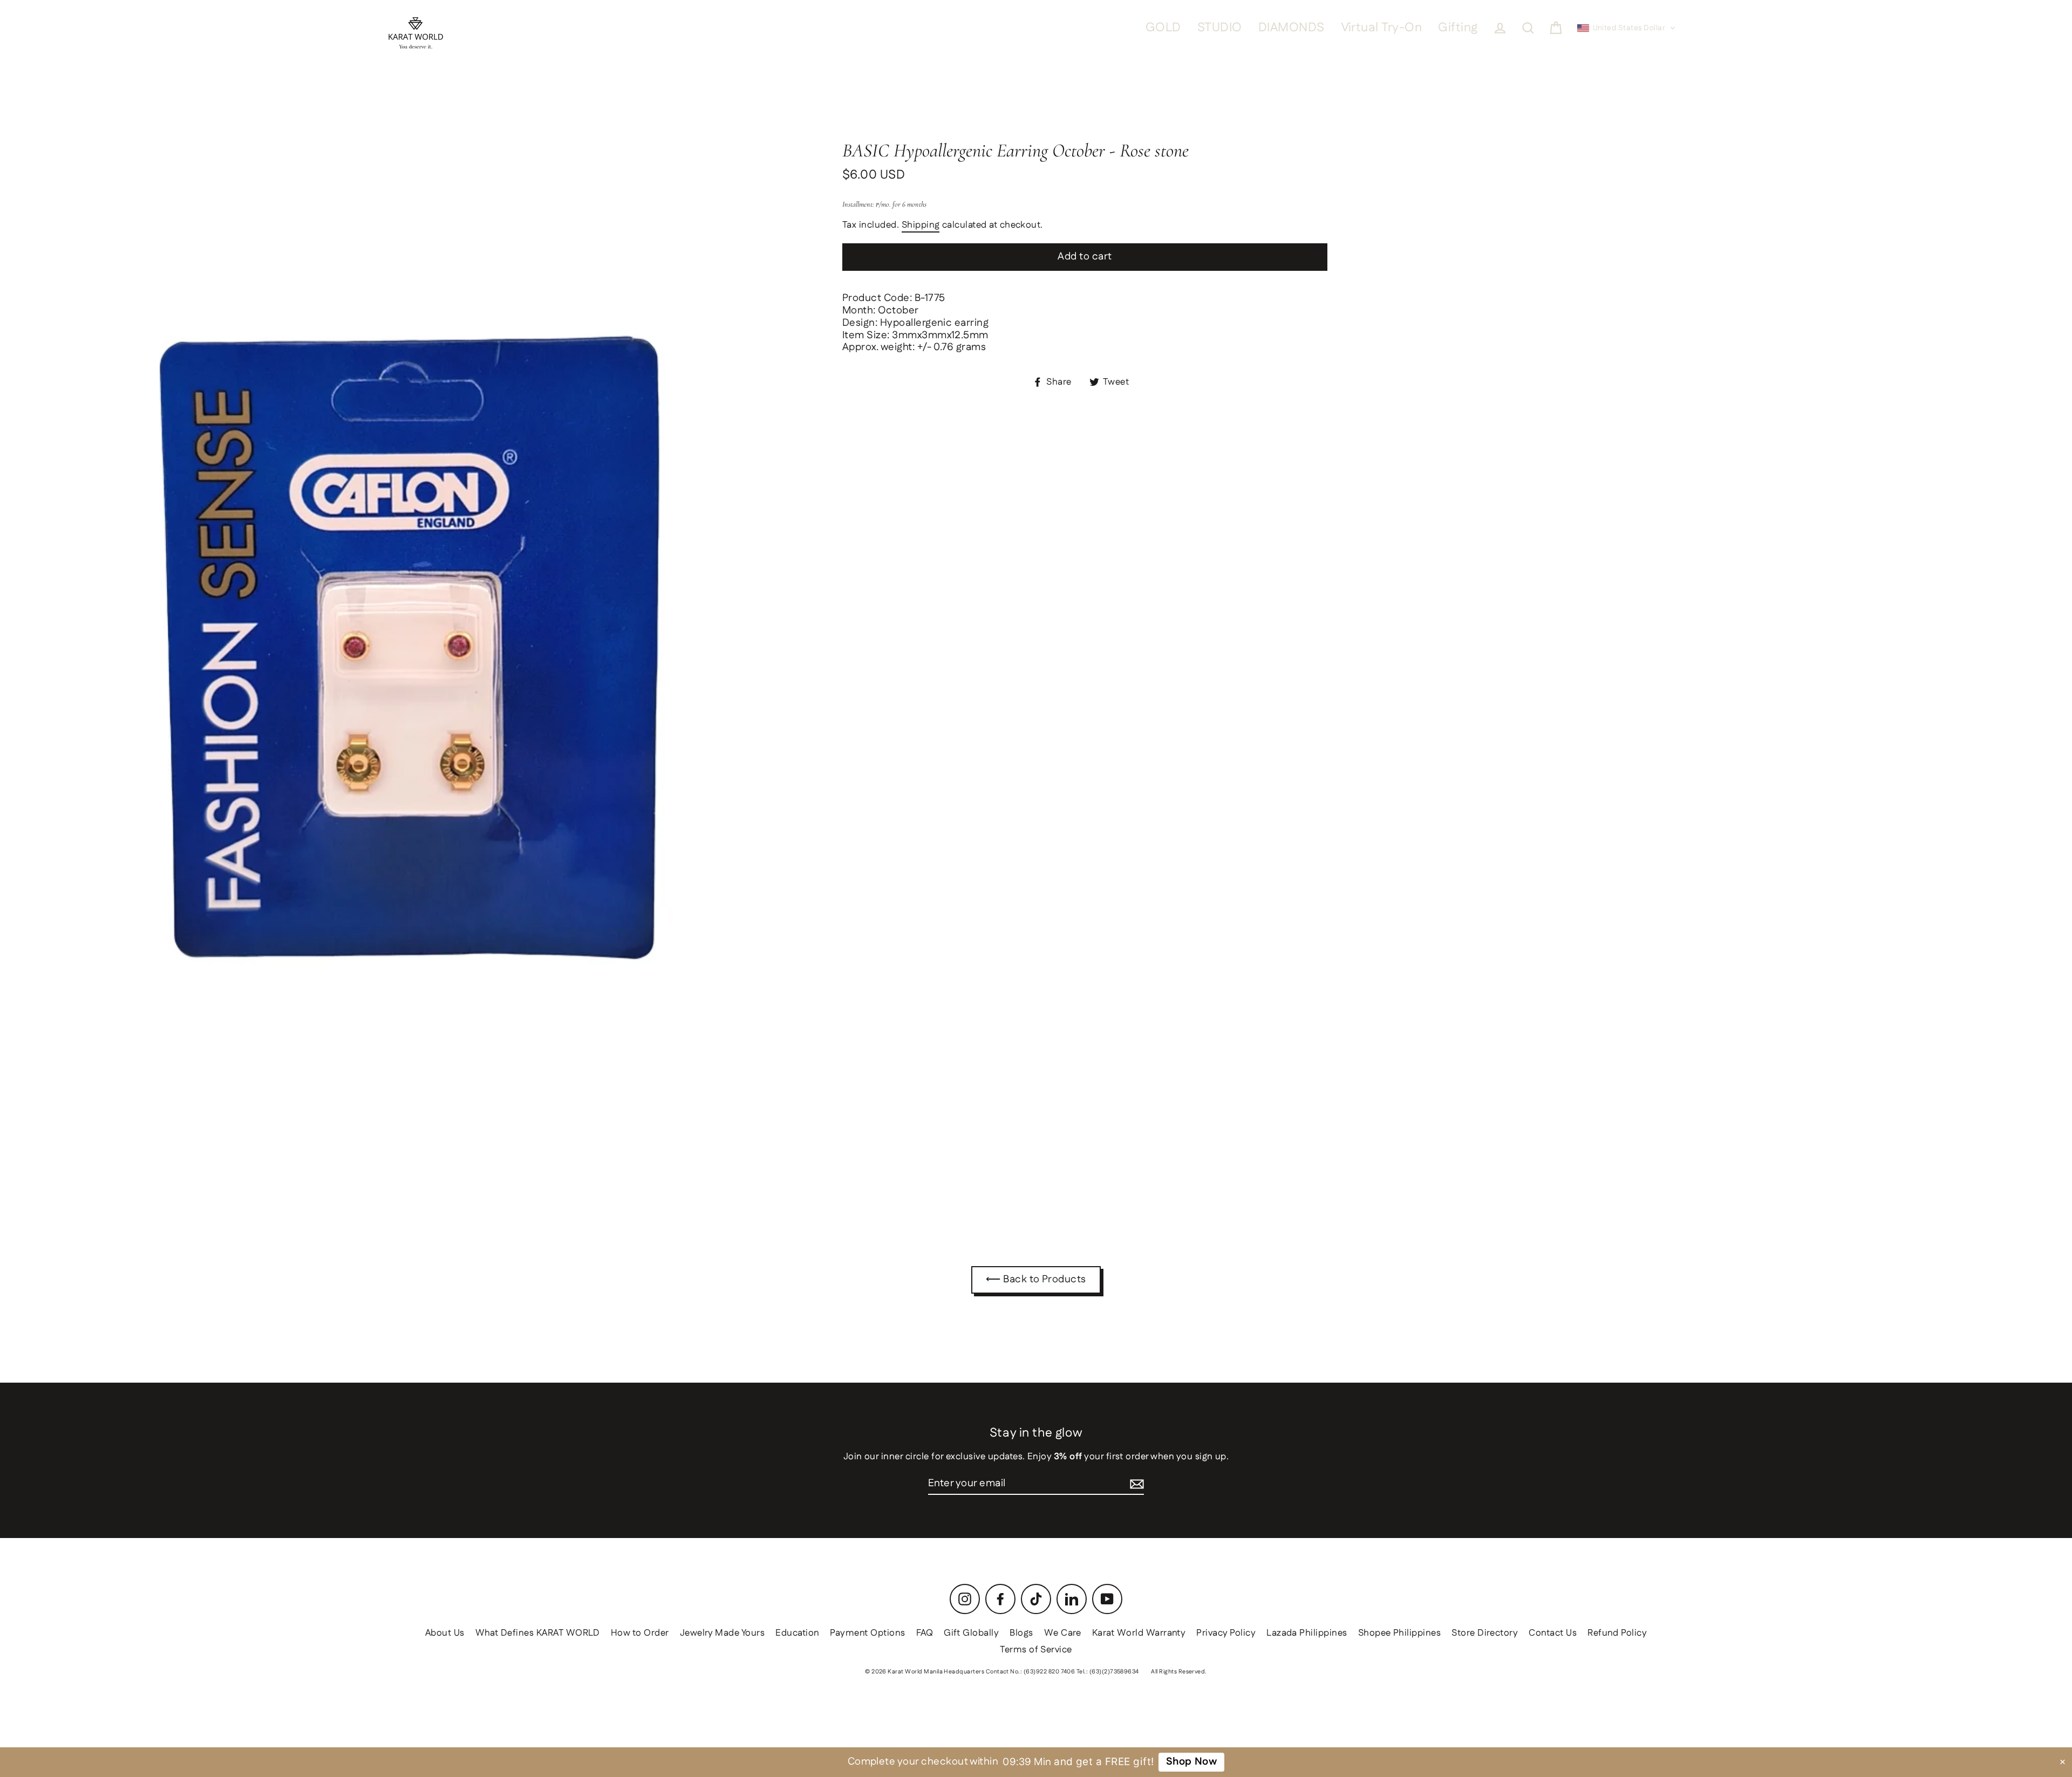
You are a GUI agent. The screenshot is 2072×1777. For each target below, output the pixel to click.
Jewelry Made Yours (723, 1633)
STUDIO (1220, 28)
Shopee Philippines (1400, 1633)
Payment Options (867, 1633)
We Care (1063, 1633)
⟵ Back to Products (1036, 1279)
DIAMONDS (1291, 28)
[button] (1627, 28)
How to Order (640, 1633)
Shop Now (1192, 1762)
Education (797, 1633)
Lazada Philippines (1307, 1633)
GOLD (1163, 28)
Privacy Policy (1226, 1633)
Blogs (1021, 1633)
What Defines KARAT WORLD (538, 1633)
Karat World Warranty (1139, 1633)
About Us (445, 1633)
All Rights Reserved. (1179, 1672)
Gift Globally (971, 1633)
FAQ (925, 1633)
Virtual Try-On (1382, 28)
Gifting (1458, 28)
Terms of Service (1036, 1650)
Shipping (921, 225)
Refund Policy (1617, 1633)
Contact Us (1553, 1633)
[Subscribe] (1137, 1484)
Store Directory (1485, 1633)
